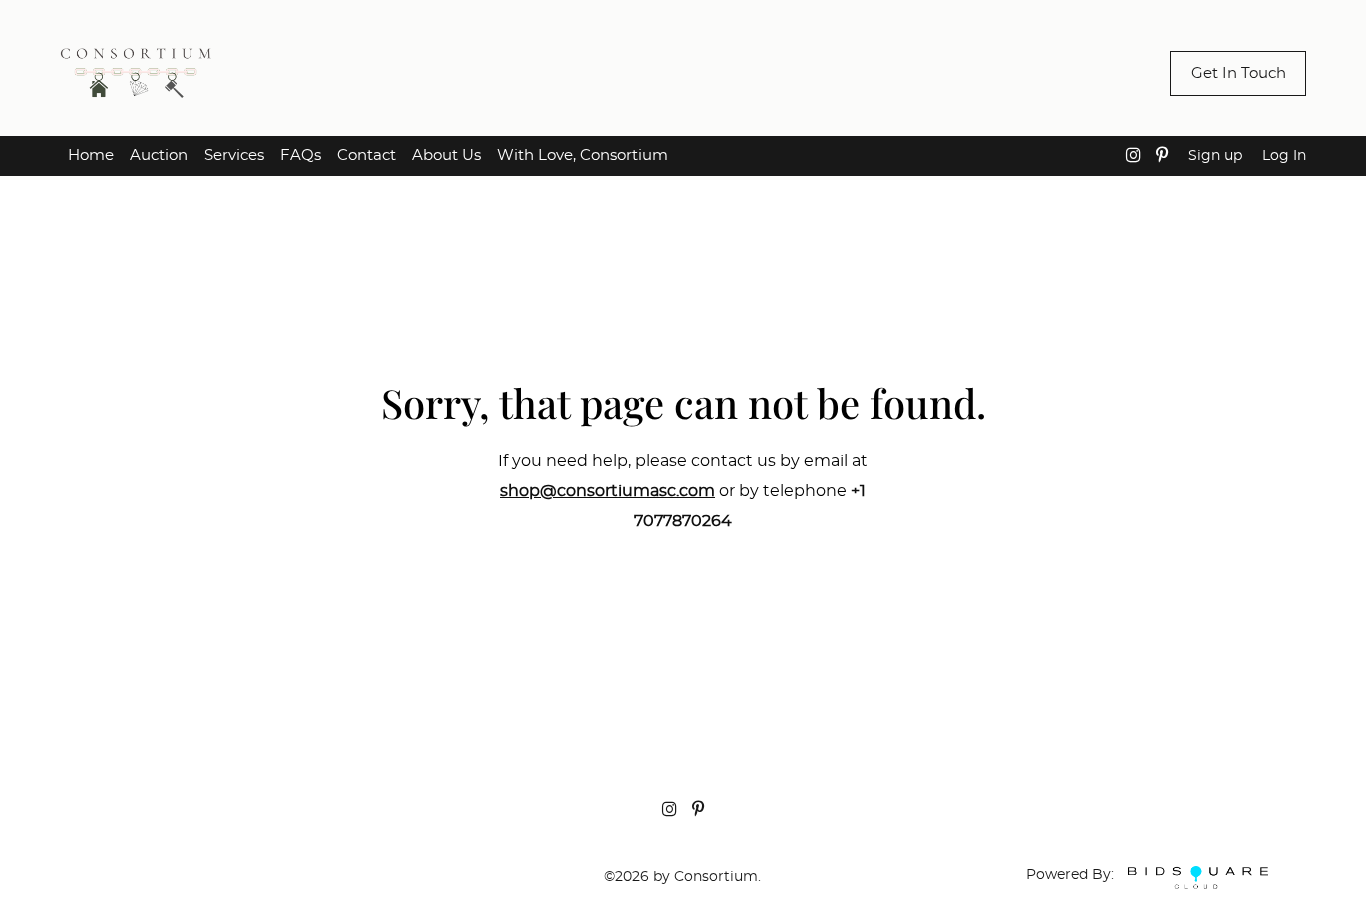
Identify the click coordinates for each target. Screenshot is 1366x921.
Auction (159, 155)
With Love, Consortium (582, 155)
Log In (1284, 156)
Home (91, 155)
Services (234, 155)
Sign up (1215, 156)
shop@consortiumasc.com (607, 491)
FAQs (300, 155)
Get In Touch (1238, 73)
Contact (366, 155)
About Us (446, 155)
